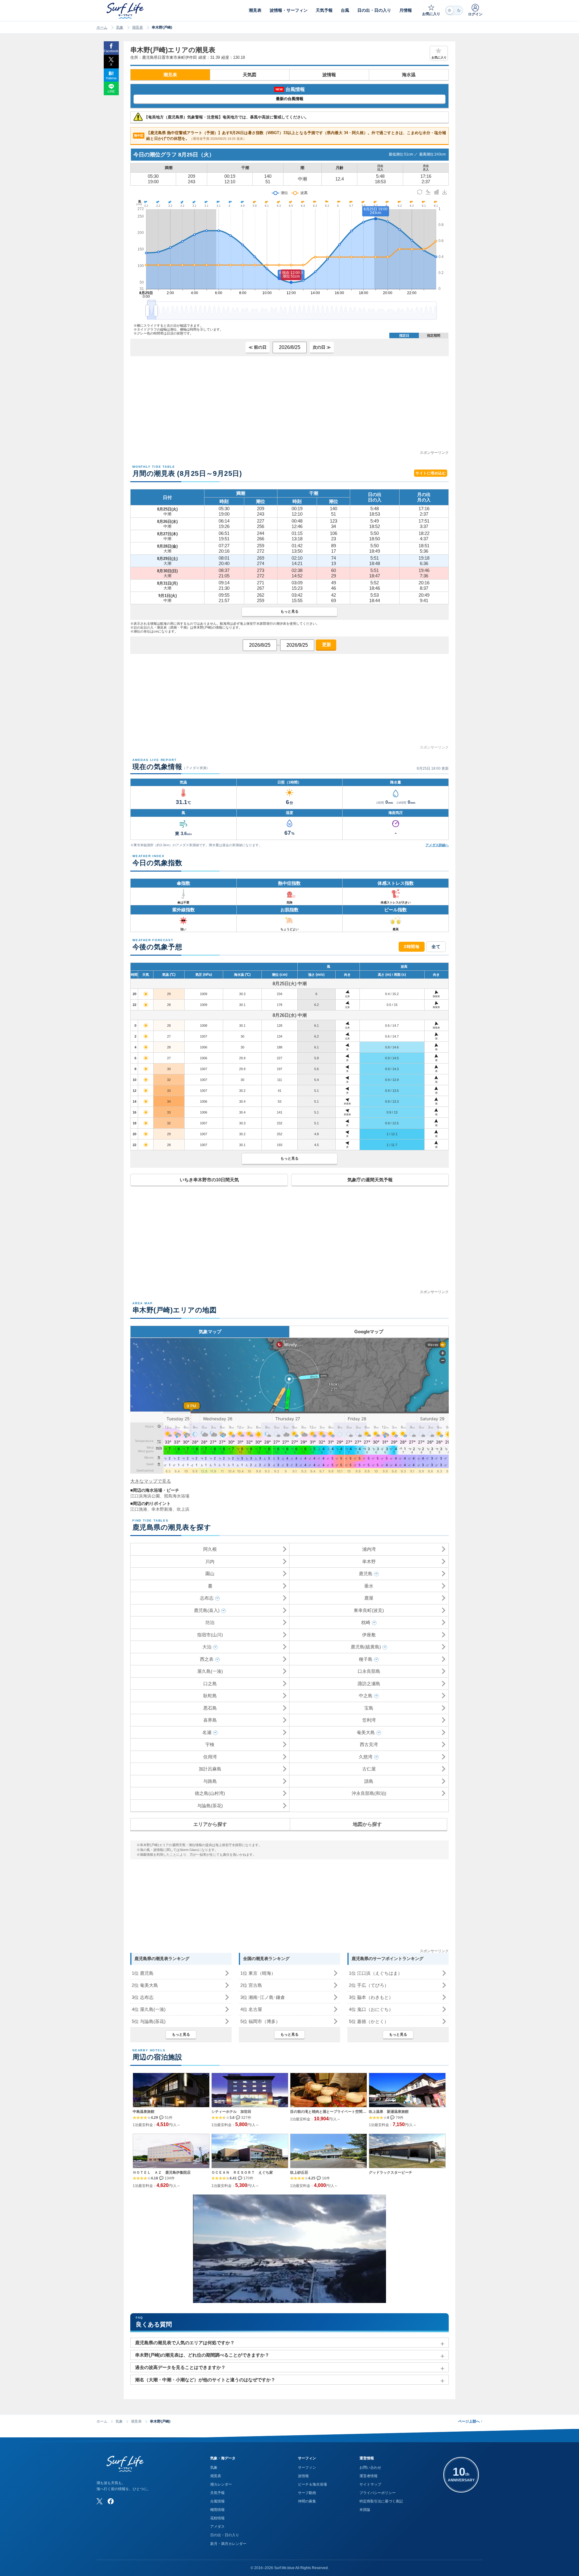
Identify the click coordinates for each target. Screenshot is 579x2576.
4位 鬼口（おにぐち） (371, 2009)
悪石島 (210, 1708)
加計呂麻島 (210, 1769)
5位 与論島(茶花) (149, 2021)
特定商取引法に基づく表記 (381, 2501)
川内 (210, 1561)
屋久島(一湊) (210, 1671)
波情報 (329, 75)
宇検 (210, 1744)
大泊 (207, 1647)
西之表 (207, 1659)
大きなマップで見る (151, 1481)
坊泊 (210, 1622)
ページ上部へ (470, 2421)
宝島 (369, 1708)
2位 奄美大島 (145, 1985)
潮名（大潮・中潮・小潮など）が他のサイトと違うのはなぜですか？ (205, 2380)
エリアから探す (210, 1824)
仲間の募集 (307, 2501)
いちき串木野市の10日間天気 (209, 1180)
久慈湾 (366, 1757)
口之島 (210, 1684)
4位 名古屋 (251, 2009)
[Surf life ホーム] (126, 11)
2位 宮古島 (251, 1985)
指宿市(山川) (210, 1635)
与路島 (210, 1781)
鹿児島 (366, 1574)
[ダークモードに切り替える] (454, 10)
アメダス (217, 2527)
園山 (210, 1574)
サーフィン (307, 2468)
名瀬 (207, 1732)
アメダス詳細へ (437, 845)
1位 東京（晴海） (258, 1973)
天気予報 (217, 2493)
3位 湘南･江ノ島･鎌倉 (263, 1997)
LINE (111, 91)
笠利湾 (369, 1720)
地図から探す (367, 1824)
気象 (120, 27)
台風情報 (217, 2501)
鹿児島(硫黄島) (366, 1647)
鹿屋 (369, 1598)
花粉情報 (217, 2518)
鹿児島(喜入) (207, 1610)
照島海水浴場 (177, 1496)
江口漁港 (139, 1509)
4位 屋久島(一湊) (149, 2009)
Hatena (111, 78)
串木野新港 (162, 1509)
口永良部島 (369, 1671)
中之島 (366, 1696)
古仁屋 (369, 1769)
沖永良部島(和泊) (369, 1793)
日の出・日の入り (225, 2535)
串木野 (369, 1561)
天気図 (250, 75)
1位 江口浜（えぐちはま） (376, 1973)
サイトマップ (370, 2484)
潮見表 (138, 27)
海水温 (409, 75)
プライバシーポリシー (378, 2493)
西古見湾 (369, 1744)
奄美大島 (366, 1732)
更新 (326, 644)
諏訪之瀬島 (369, 1684)
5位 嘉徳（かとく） (369, 2021)
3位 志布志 (143, 1997)
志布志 (207, 1598)
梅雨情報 (217, 2510)
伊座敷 (369, 1635)
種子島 (366, 1659)
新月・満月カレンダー (228, 2544)
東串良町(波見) (369, 1610)
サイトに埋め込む (431, 473)
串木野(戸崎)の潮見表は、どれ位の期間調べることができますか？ (202, 2355)
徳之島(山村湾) (210, 1793)
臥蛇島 (210, 1696)
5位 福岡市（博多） (260, 2021)
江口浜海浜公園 (145, 1496)
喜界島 (210, 1720)
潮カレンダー (221, 2484)
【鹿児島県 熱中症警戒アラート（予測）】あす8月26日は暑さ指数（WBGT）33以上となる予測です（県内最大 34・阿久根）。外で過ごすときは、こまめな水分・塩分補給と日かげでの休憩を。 (290, 136)
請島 (369, 1781)
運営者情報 (369, 2476)
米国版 (365, 2510)
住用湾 (210, 1757)
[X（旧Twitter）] (100, 2501)
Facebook (111, 51)
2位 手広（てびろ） (369, 1985)
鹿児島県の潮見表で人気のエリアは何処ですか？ (185, 2343)
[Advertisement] (289, 407)
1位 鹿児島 (143, 1973)
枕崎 (366, 1622)
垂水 (369, 1586)
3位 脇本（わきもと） (371, 1997)
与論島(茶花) (210, 1806)
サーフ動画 (307, 2493)
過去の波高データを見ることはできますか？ (180, 2367)
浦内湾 (369, 1549)
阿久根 (210, 1549)
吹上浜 (183, 1509)
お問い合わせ (370, 2468)
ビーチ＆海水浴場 (312, 2484)
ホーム (102, 27)
